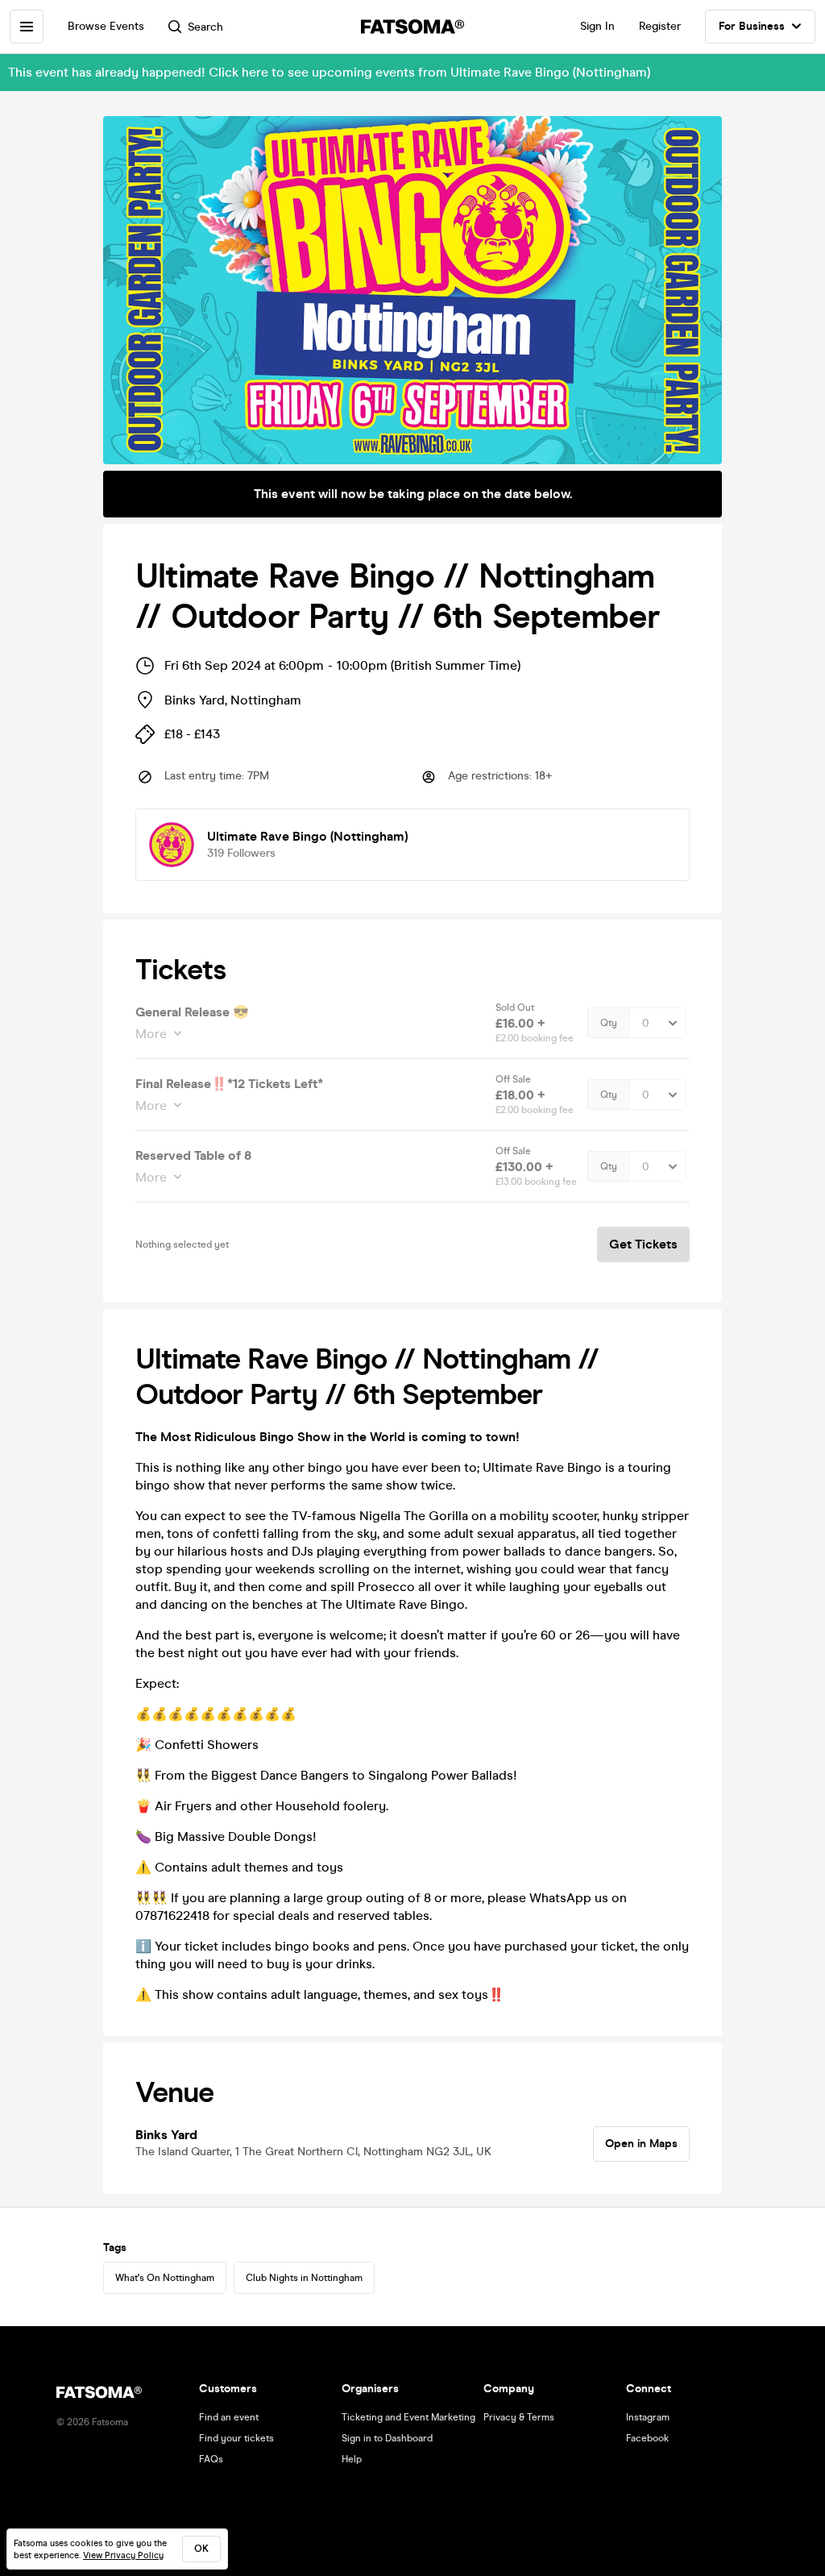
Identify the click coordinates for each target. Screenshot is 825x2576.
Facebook (647, 2438)
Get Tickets (643, 1244)
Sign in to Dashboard (387, 2438)
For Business (752, 26)
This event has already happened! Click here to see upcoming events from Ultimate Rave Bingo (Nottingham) (329, 72)
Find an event (229, 2417)
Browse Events (106, 26)
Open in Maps (641, 2144)
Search (205, 27)
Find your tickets (236, 2438)
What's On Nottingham (165, 2278)
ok (201, 2549)
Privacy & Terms (519, 2417)
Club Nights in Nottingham (304, 2278)
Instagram (648, 2417)
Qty (609, 1023)
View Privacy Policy (123, 2555)
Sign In (597, 26)
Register (660, 26)
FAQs (211, 2459)
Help (352, 2459)
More (151, 1034)
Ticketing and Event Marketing (408, 2417)
